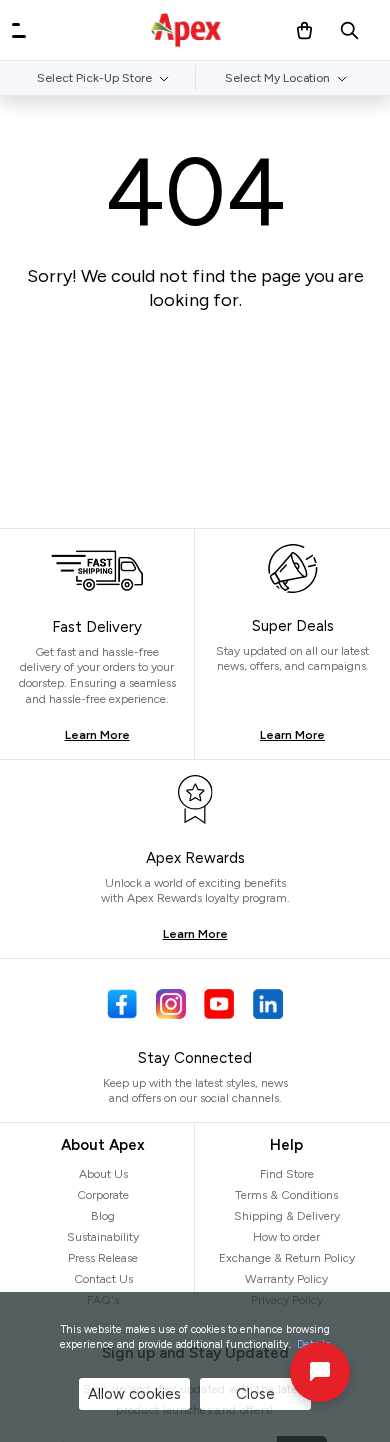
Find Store (287, 1174)
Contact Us (103, 1279)
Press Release (103, 1258)
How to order (286, 1237)
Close (255, 1394)
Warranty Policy (286, 1279)
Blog (103, 1216)
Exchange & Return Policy (287, 1258)
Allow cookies (134, 1394)
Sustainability (103, 1237)
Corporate (103, 1195)
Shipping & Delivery (287, 1216)
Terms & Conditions (286, 1195)
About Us (103, 1174)
